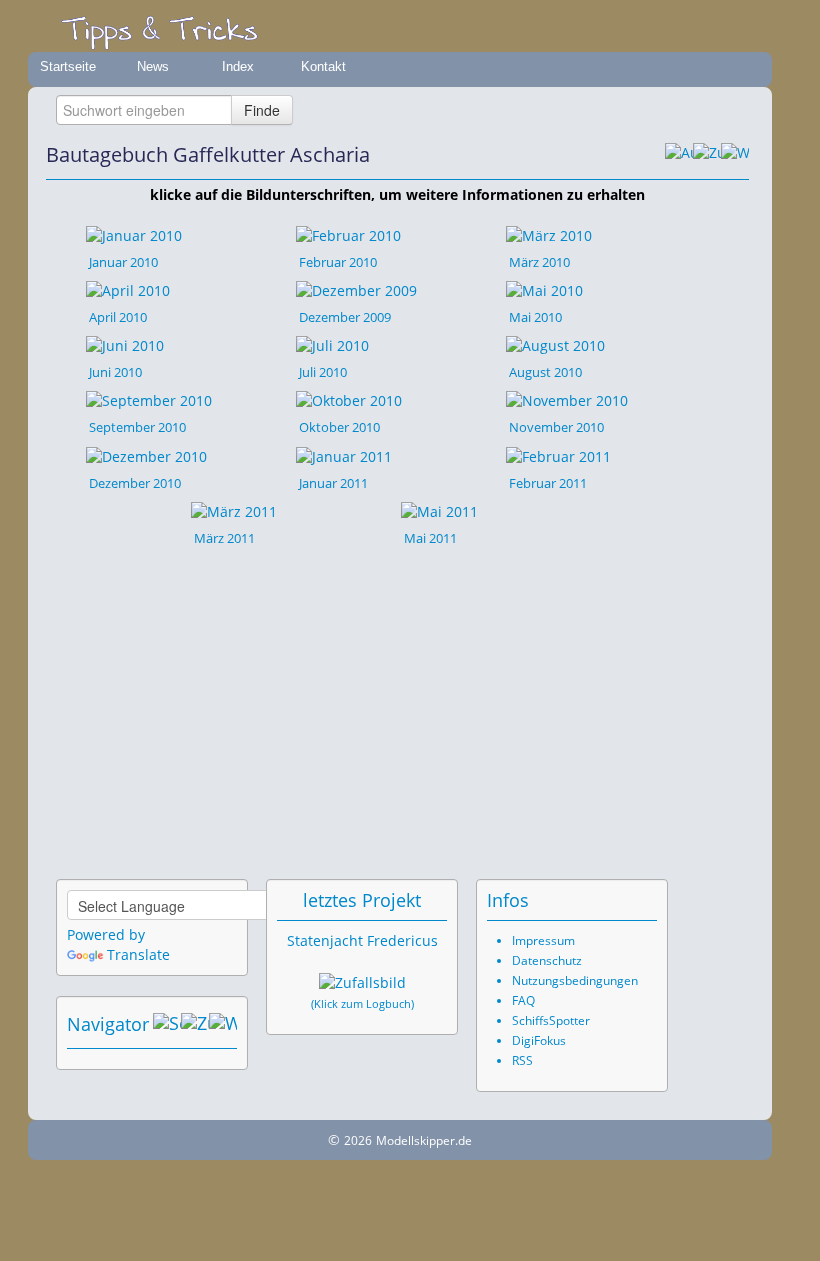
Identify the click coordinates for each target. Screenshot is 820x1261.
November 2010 (556, 427)
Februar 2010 (338, 262)
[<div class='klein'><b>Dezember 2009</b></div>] (356, 289)
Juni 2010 (115, 372)
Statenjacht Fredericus (362, 940)
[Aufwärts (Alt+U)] (679, 155)
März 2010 (539, 262)
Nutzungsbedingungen (575, 980)
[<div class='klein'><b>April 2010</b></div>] (128, 289)
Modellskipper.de (424, 1140)
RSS (522, 1060)
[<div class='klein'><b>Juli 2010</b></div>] (332, 344)
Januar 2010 (123, 262)
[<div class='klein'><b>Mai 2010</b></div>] (544, 289)
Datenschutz (547, 960)
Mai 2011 (430, 538)
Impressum (543, 940)
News (153, 66)
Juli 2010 (323, 372)
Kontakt (323, 66)
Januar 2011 (333, 483)
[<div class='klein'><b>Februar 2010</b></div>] (348, 233)
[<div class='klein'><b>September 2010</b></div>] (149, 399)
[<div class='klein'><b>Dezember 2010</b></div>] (146, 454)
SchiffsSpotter (551, 1020)
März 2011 (224, 538)
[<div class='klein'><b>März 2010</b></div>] (549, 233)
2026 (358, 1140)
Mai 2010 (535, 317)
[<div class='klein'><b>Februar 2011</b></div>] (558, 454)
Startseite (68, 66)
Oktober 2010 (339, 427)
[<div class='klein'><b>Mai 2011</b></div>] (439, 510)
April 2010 (118, 317)
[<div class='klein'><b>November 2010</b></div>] (567, 399)
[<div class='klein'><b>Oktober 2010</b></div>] (349, 399)
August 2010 (545, 372)
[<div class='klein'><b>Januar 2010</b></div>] (134, 233)
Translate (138, 954)
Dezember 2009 (345, 317)
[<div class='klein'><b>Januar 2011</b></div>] (344, 454)
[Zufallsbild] (362, 983)
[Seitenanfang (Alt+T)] (167, 1024)
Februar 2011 (548, 483)
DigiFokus (539, 1040)
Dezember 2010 (135, 483)
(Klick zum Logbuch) (362, 1004)
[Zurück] (707, 155)
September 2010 (137, 427)
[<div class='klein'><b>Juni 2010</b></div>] (125, 344)
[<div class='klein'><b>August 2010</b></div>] (555, 344)
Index (238, 66)
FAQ (523, 1000)
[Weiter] (735, 155)
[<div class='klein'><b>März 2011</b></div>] (234, 510)
